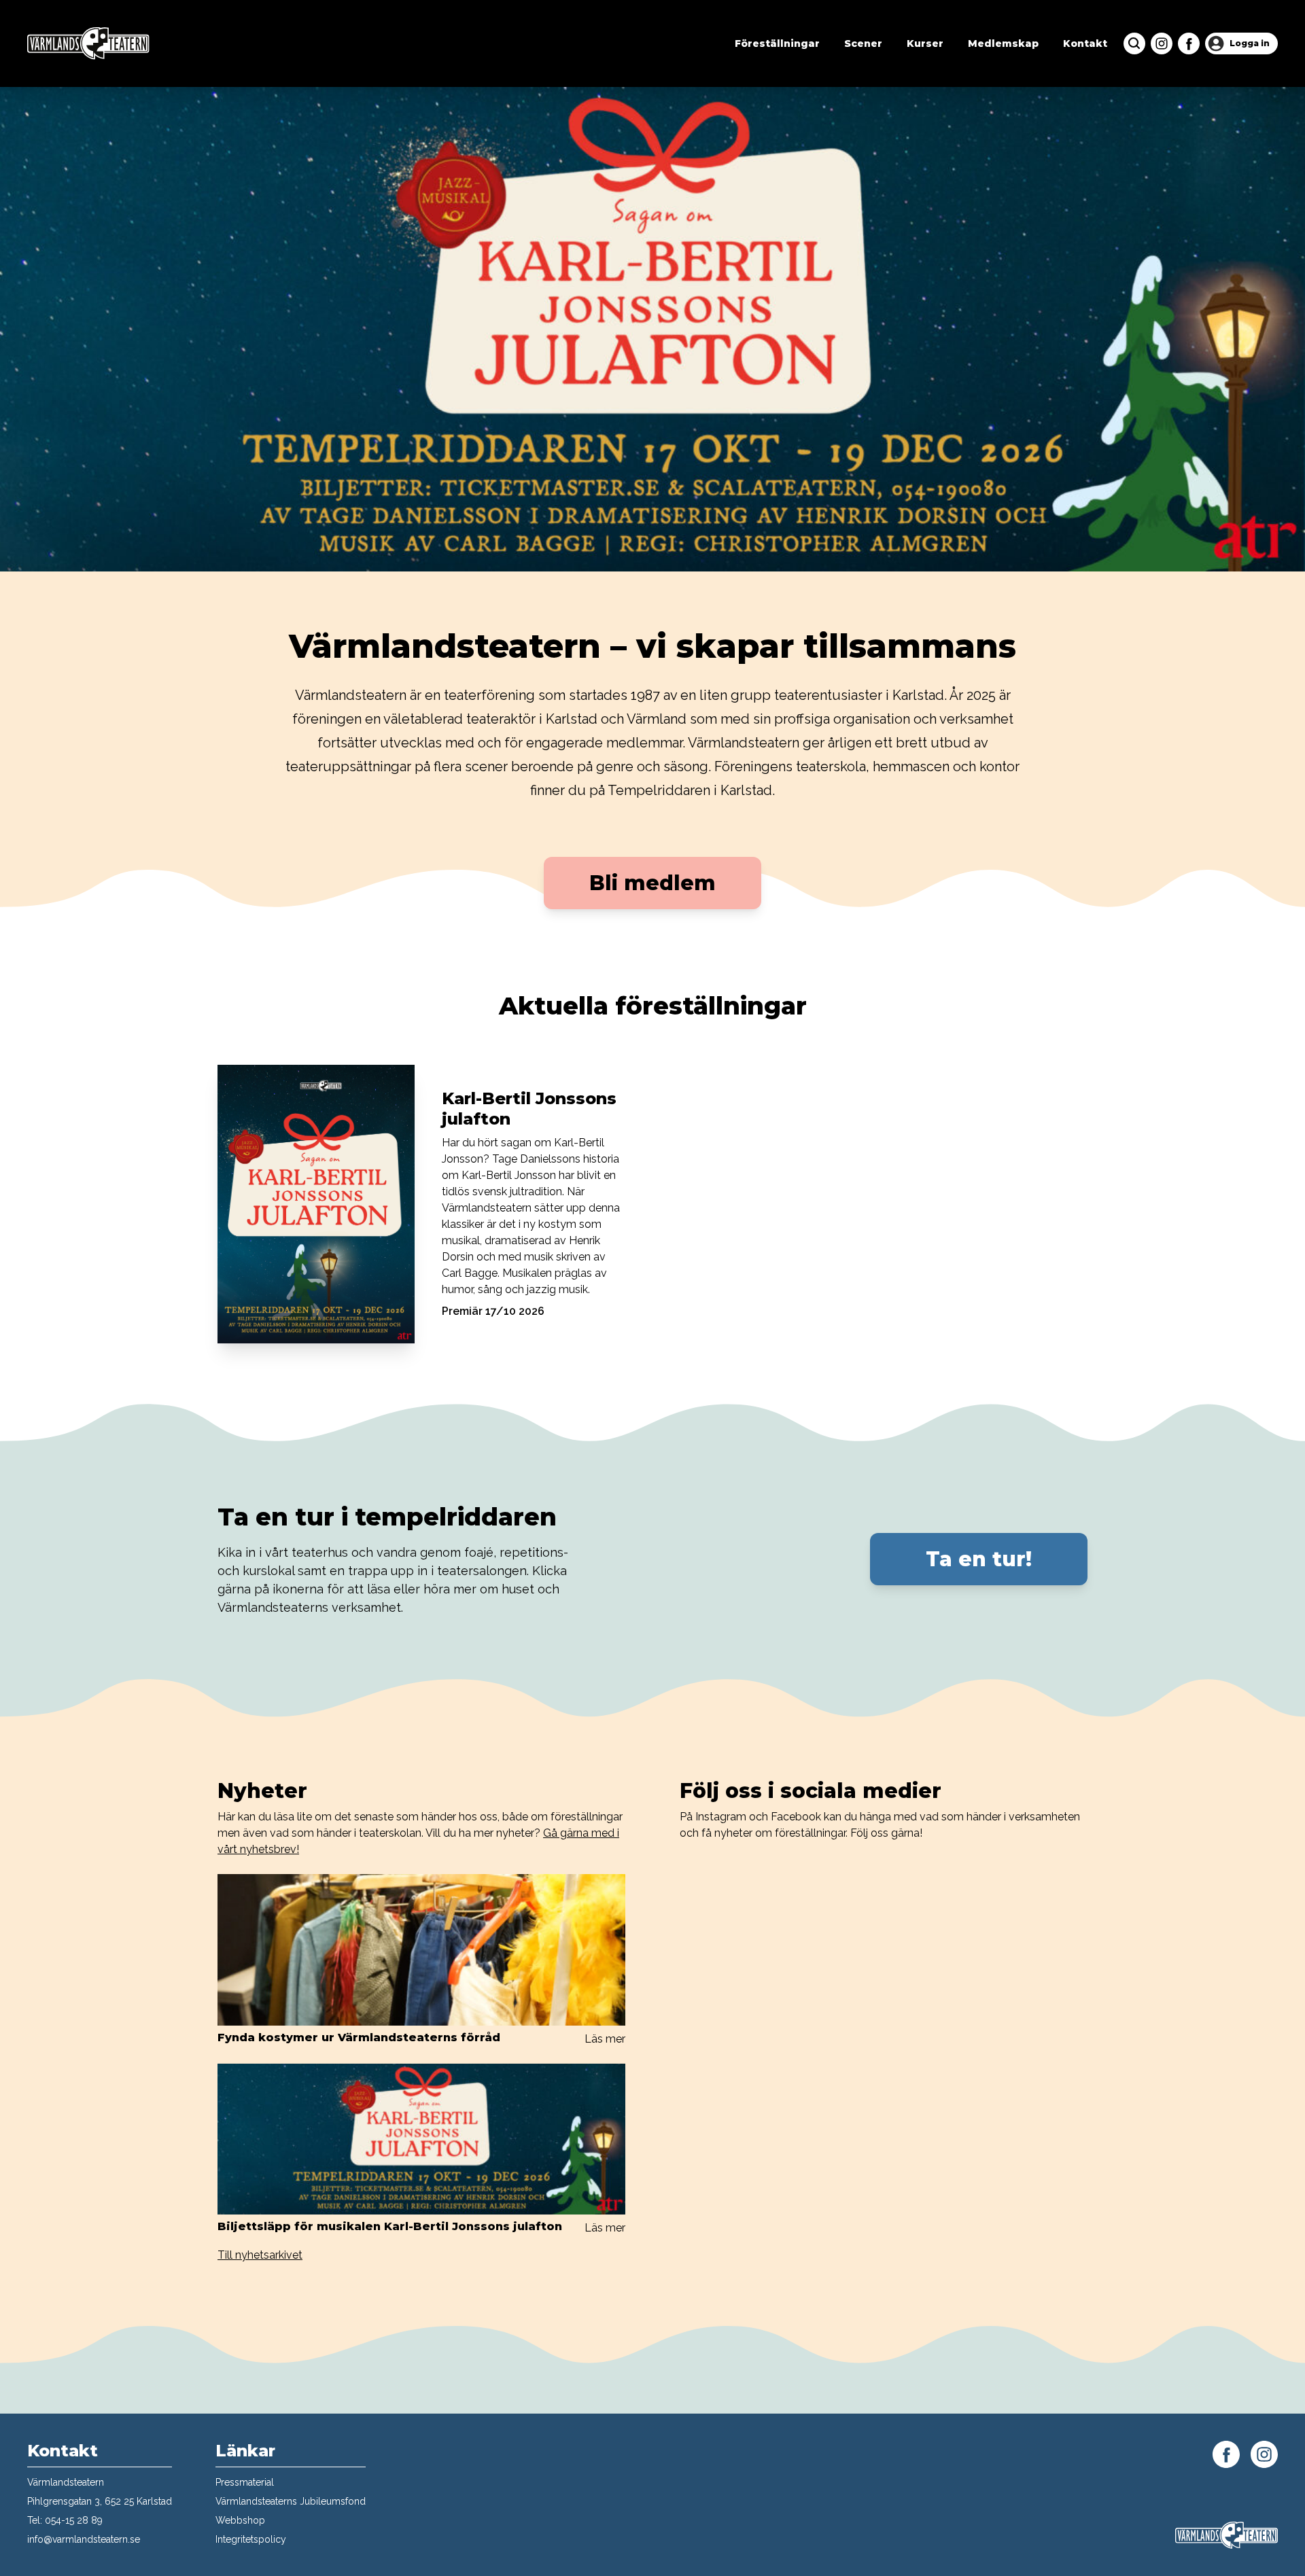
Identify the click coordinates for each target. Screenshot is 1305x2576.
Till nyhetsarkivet (260, 2255)
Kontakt (1085, 43)
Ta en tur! (979, 1559)
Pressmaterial (245, 2482)
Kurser (925, 43)
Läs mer (605, 2039)
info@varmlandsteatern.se (84, 2539)
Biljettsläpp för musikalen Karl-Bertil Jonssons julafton (390, 2226)
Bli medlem (652, 883)
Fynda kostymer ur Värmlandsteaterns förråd (359, 2037)
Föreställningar (777, 43)
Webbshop (240, 2520)
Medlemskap (1003, 43)
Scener (863, 43)
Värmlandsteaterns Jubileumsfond (291, 2501)
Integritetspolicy (251, 2539)
